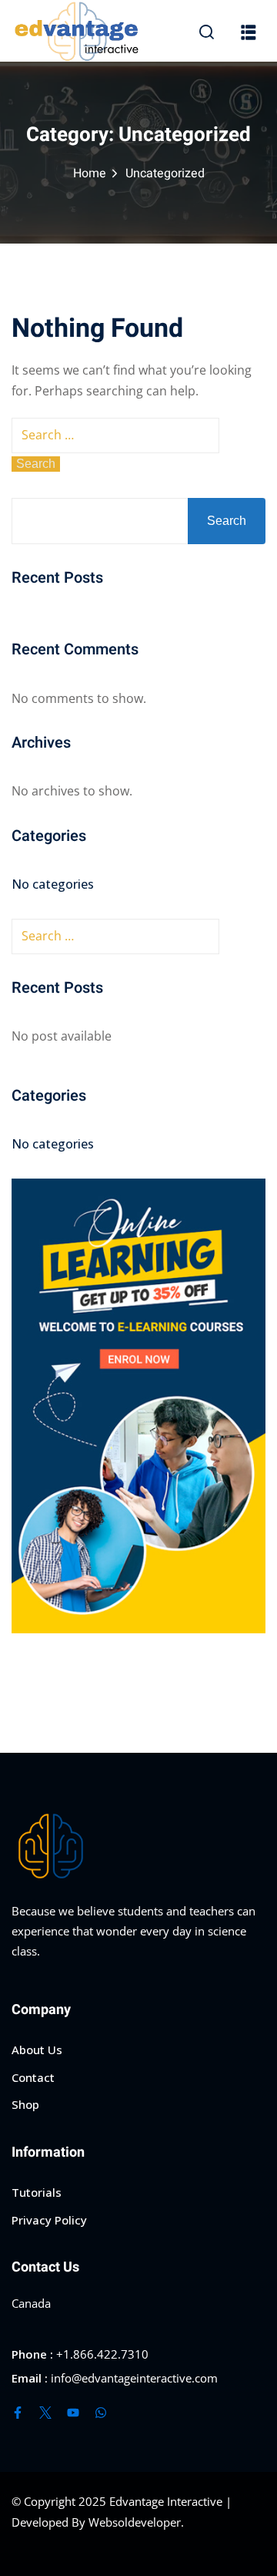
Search (227, 521)
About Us (37, 2050)
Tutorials (37, 2192)
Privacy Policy (49, 2220)
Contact (33, 2077)
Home (90, 173)
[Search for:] (115, 435)
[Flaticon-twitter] (45, 2413)
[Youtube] (73, 2413)
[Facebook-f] (18, 2413)
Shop (25, 2104)
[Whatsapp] (101, 2413)
